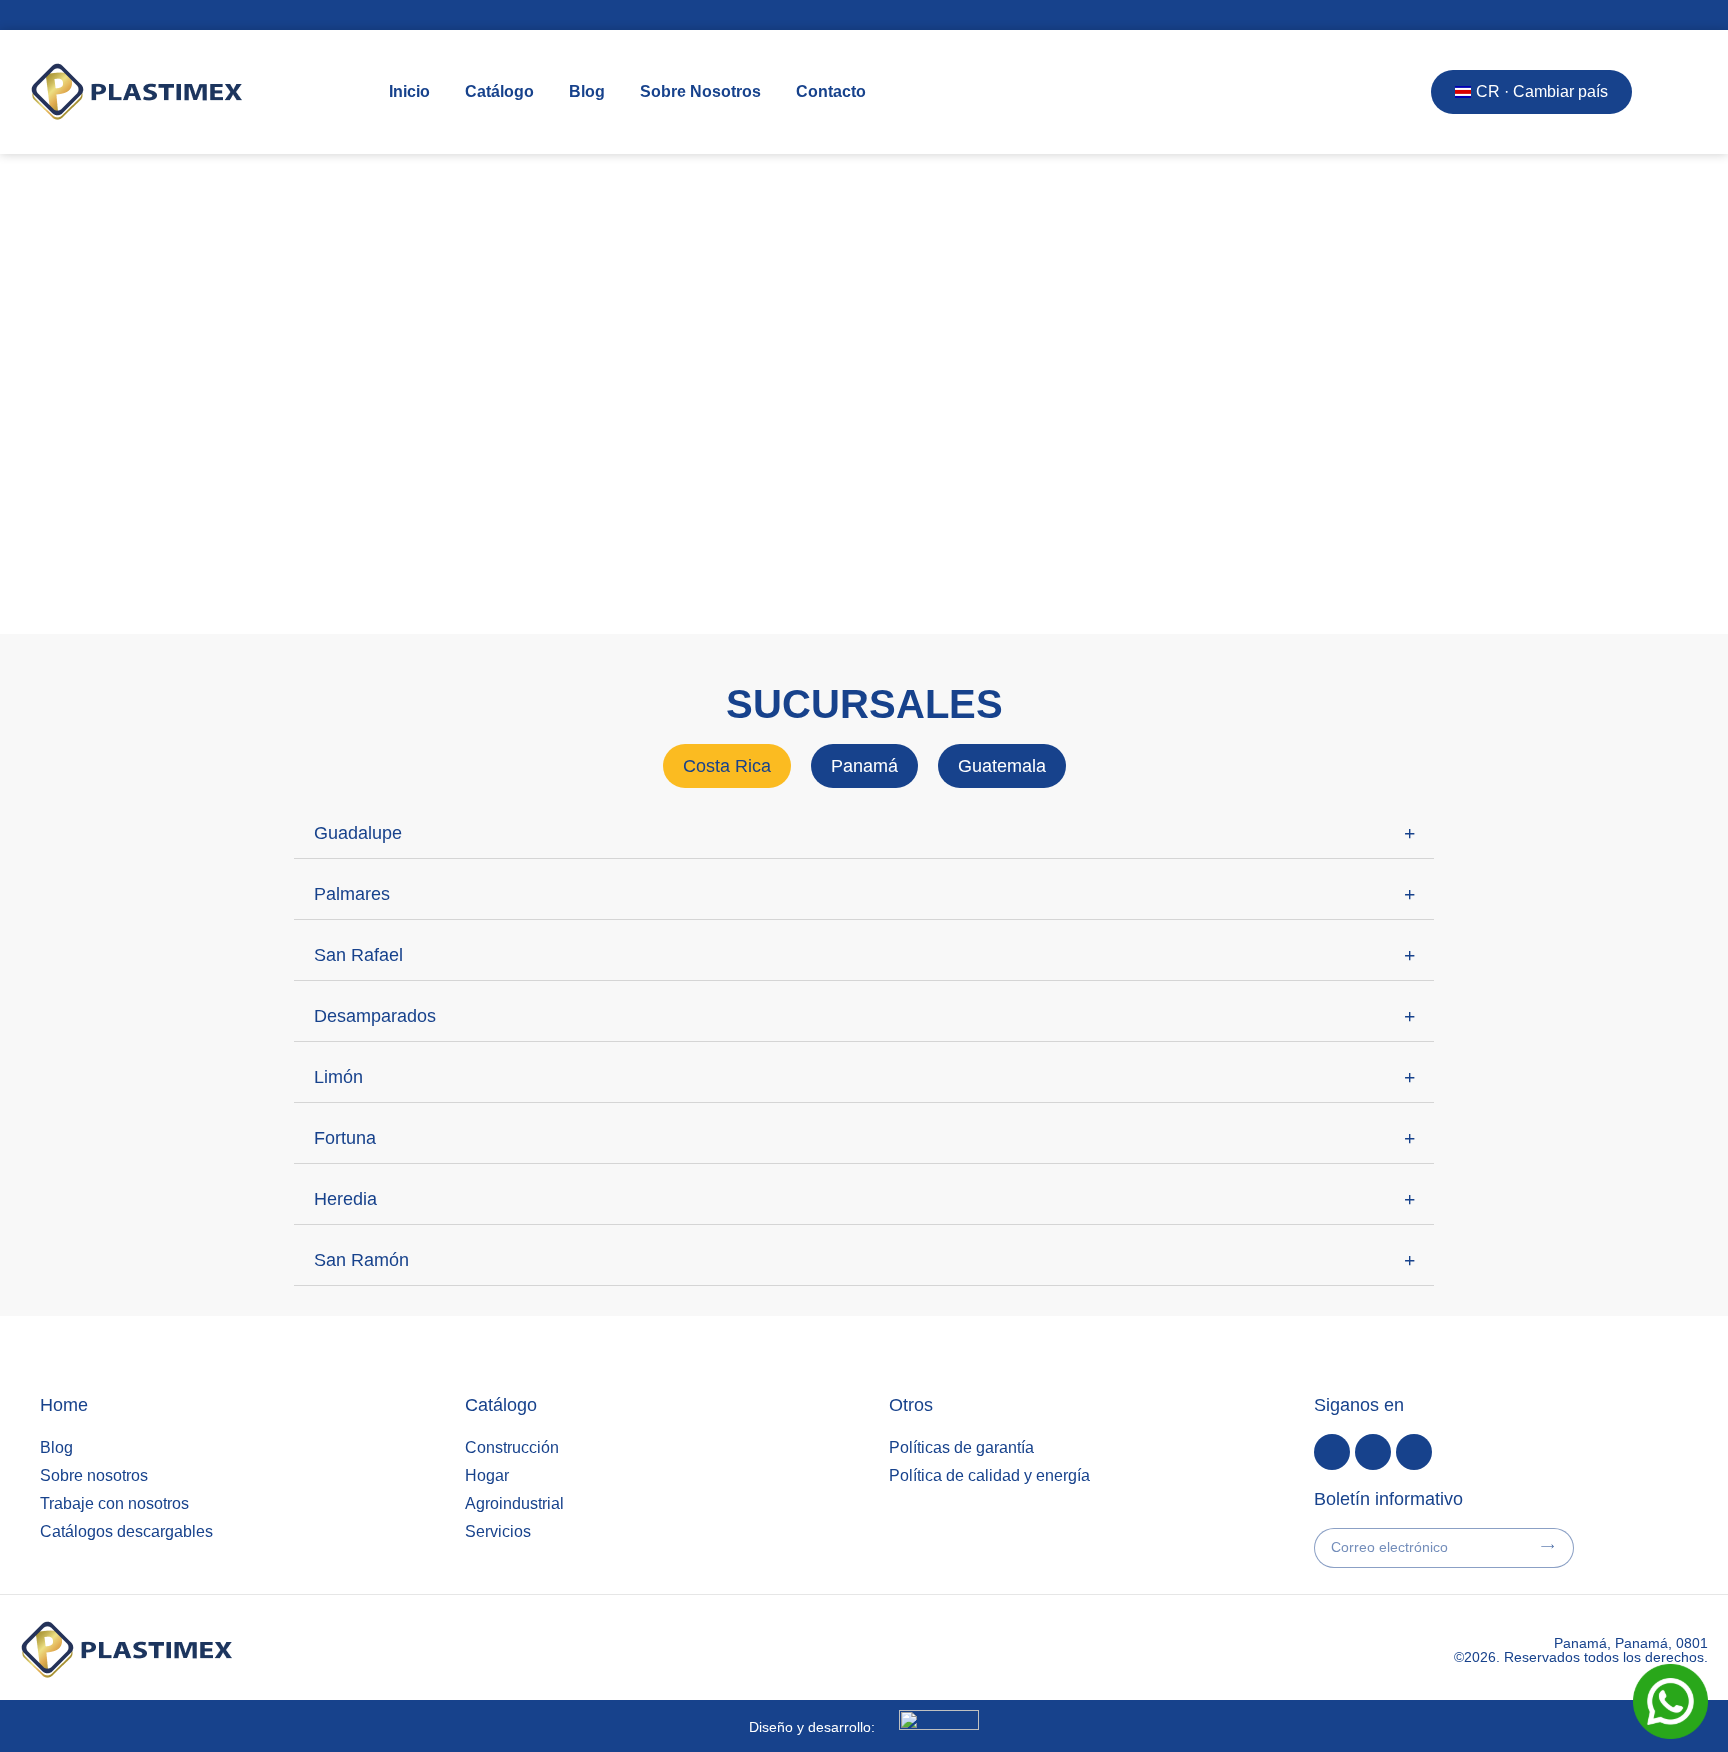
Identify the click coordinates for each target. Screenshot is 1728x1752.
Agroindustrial (514, 1503)
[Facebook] (1332, 1452)
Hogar (487, 1475)
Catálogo (499, 91)
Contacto (831, 91)
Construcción (512, 1447)
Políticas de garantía (961, 1447)
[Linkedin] (1373, 1452)
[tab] (727, 766)
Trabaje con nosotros (114, 1503)
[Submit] (1547, 1546)
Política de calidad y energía (989, 1475)
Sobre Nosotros (700, 91)
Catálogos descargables (126, 1531)
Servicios (498, 1531)
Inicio (409, 91)
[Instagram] (1414, 1452)
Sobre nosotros (94, 1475)
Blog (587, 91)
